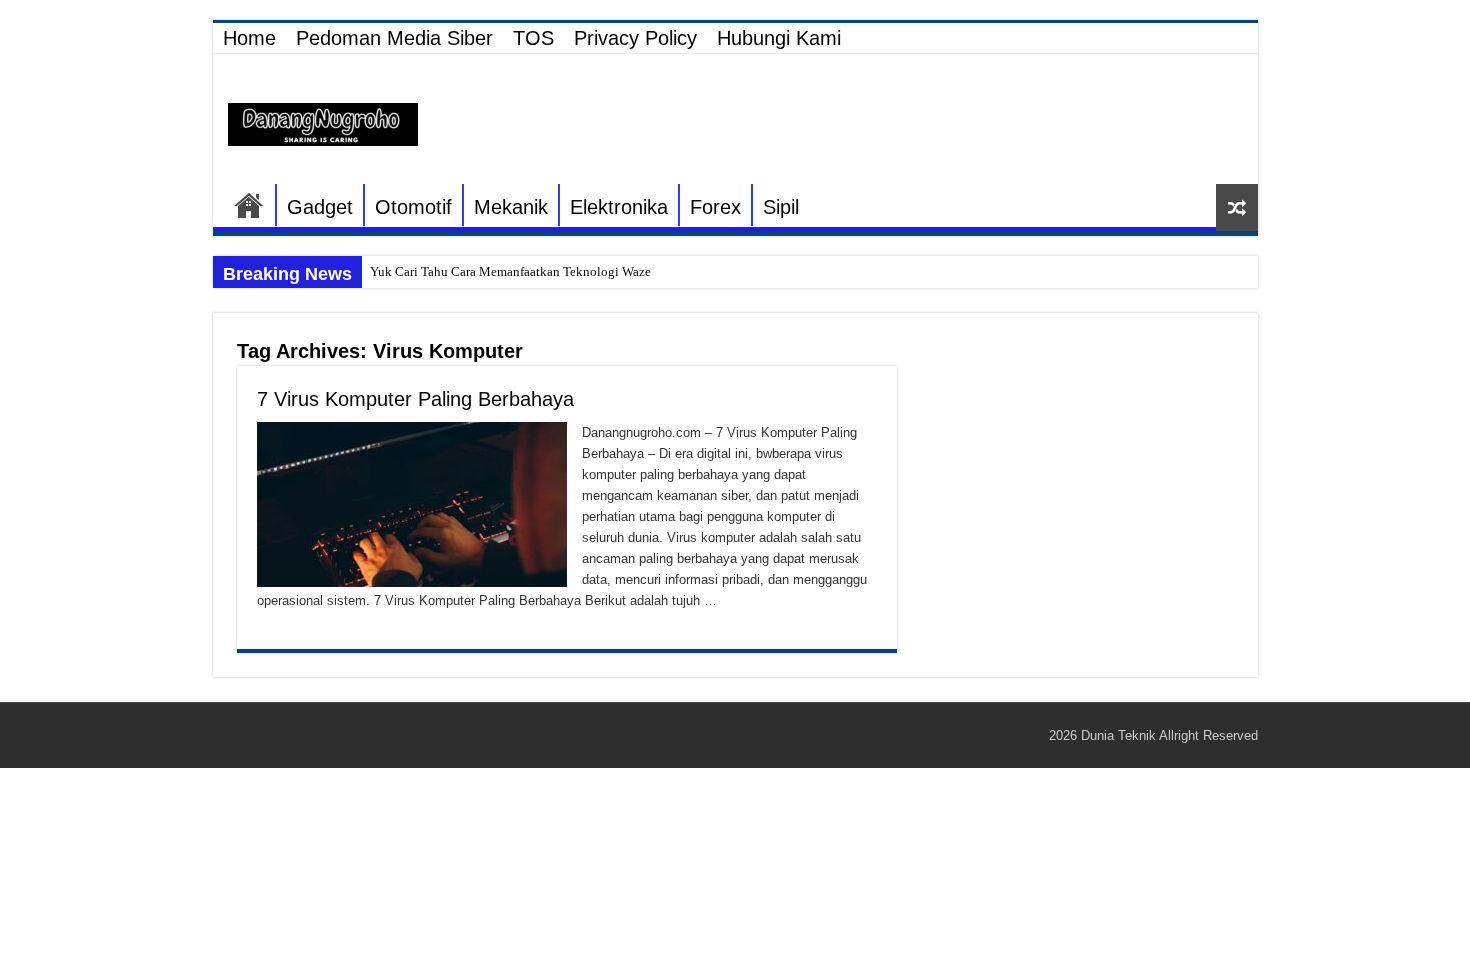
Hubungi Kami (779, 38)
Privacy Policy (635, 38)
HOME (249, 205)
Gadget (320, 207)
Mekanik (511, 207)
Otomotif (413, 207)
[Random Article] (1237, 207)
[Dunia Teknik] (323, 123)
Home (249, 38)
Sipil (781, 207)
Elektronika (619, 207)
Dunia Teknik (1120, 735)
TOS (533, 38)
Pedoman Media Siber (394, 38)
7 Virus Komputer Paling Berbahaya (415, 399)
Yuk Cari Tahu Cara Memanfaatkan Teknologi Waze (510, 271)
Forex (715, 207)
